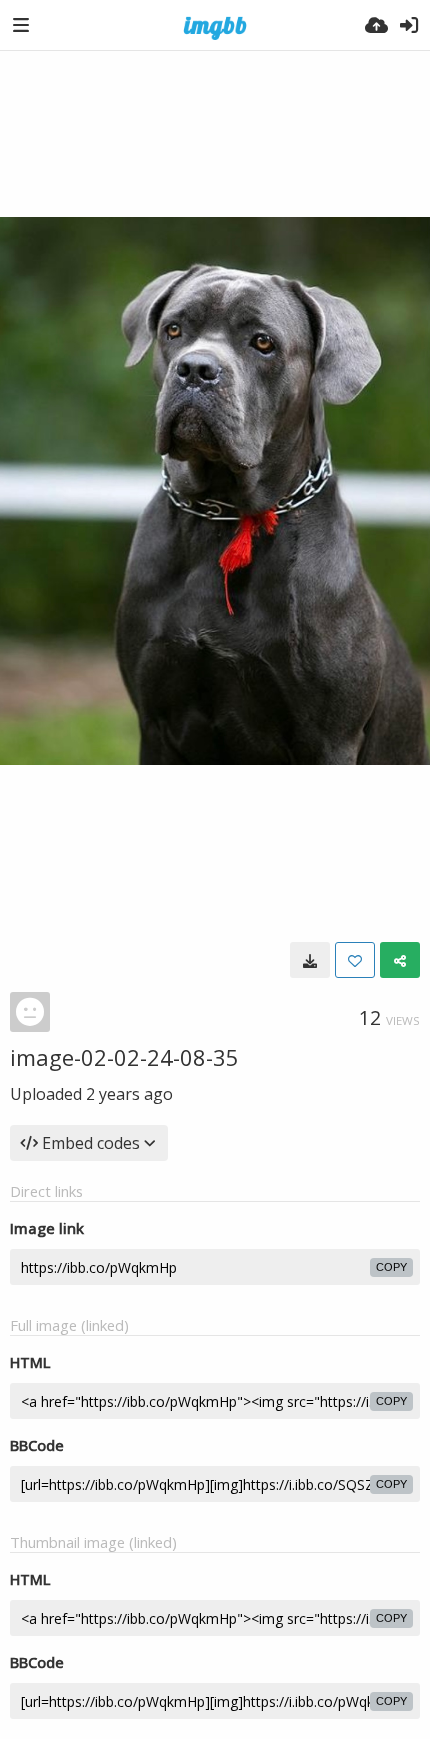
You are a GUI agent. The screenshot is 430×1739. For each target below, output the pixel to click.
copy (391, 1267)
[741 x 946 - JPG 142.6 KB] (310, 960)
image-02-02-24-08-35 (124, 1057)
